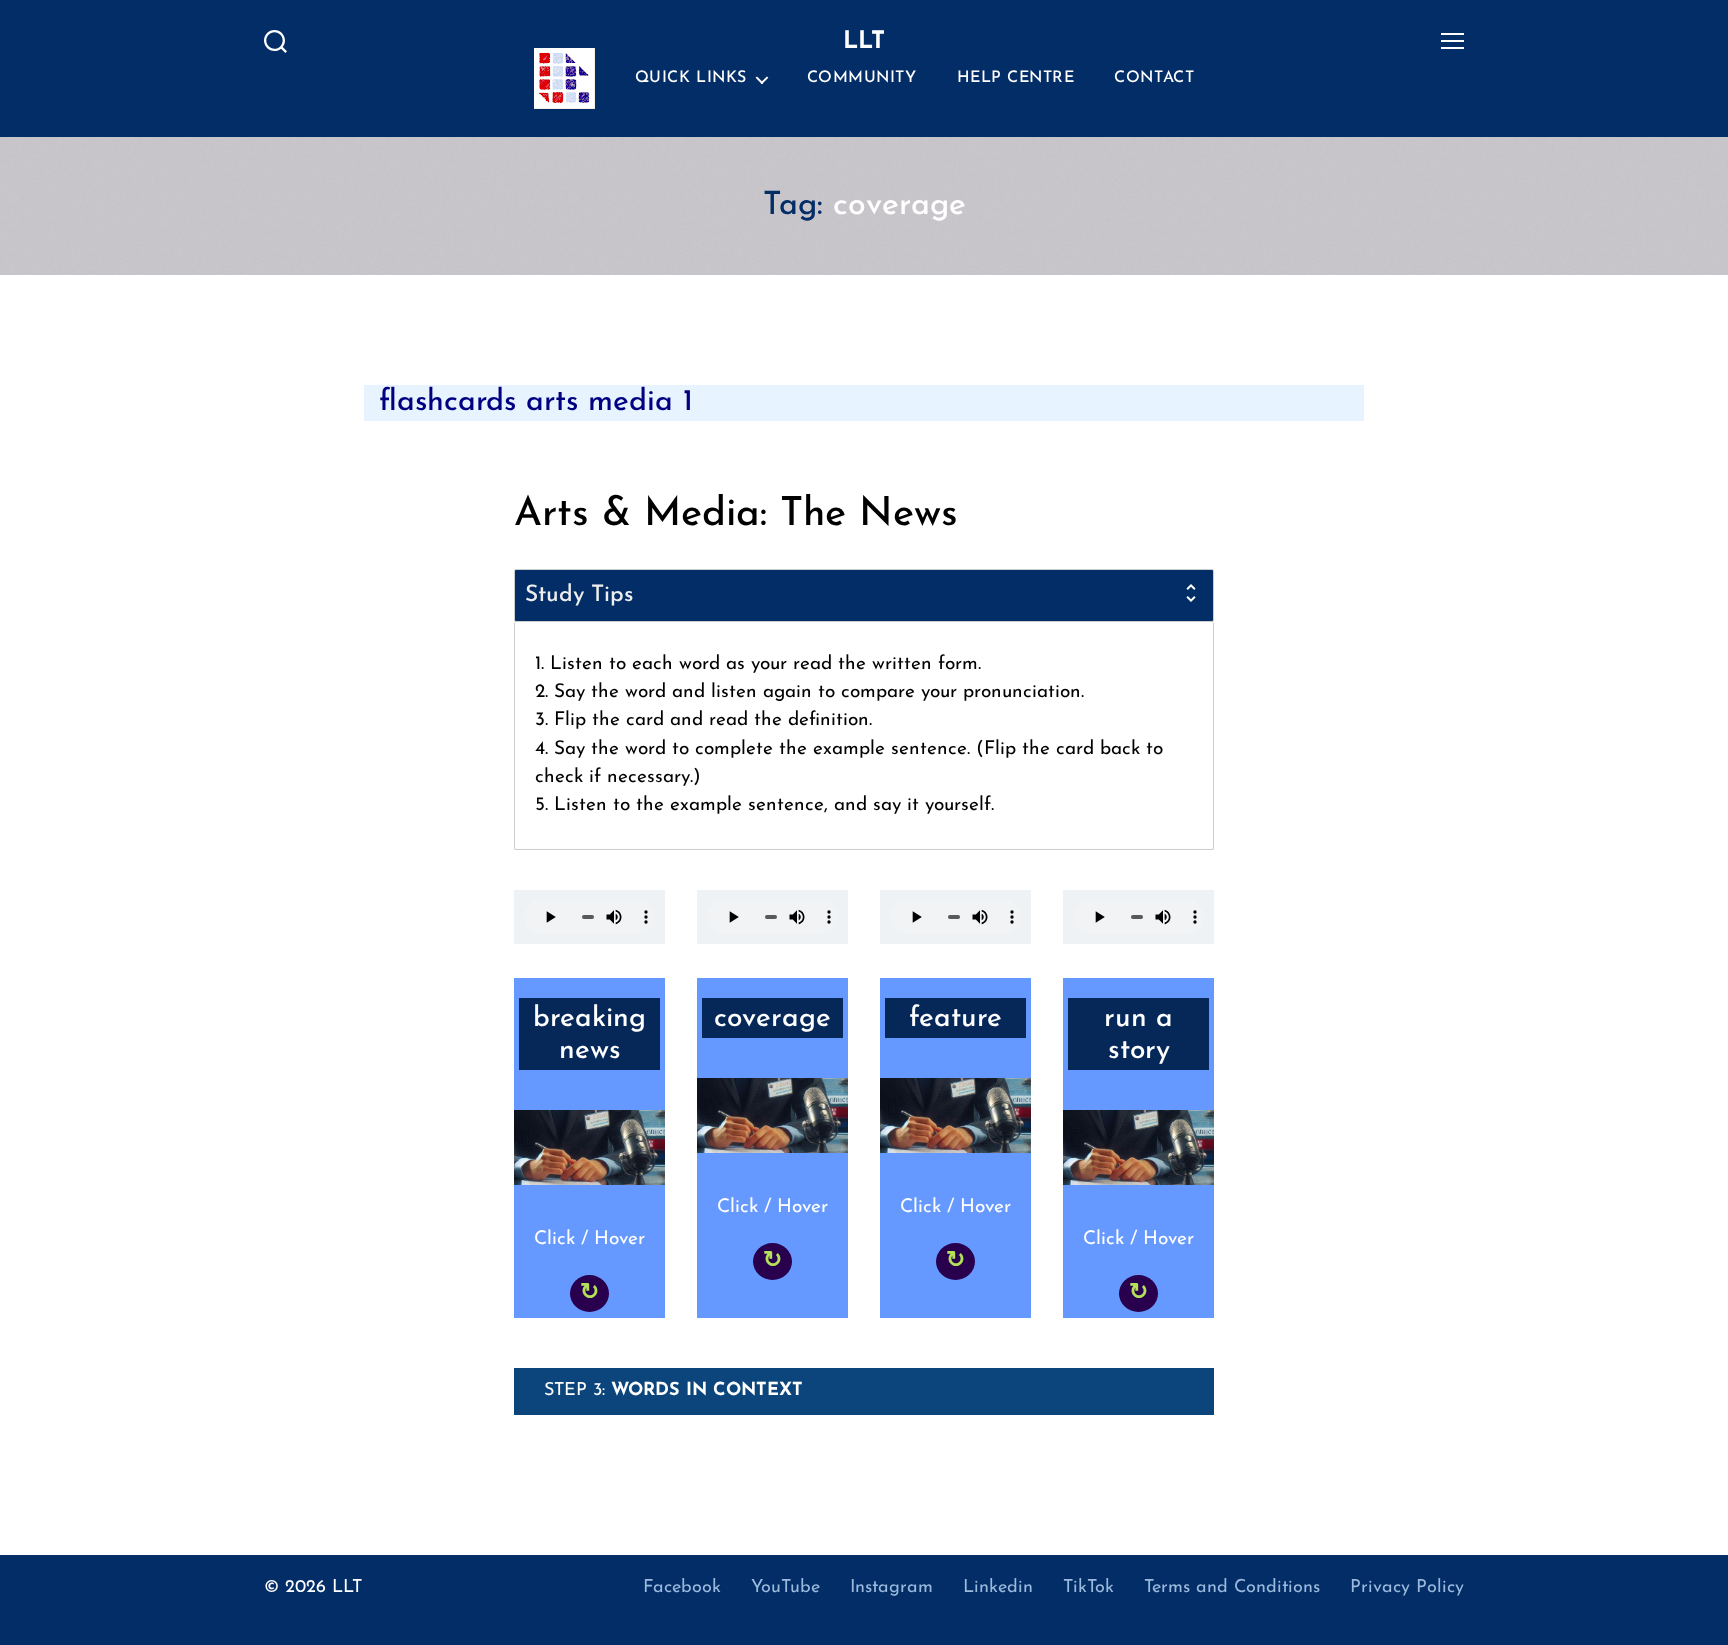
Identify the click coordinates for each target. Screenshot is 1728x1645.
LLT (347, 1588)
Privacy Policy (1407, 1588)
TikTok (1088, 1588)
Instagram (891, 1588)
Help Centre (1016, 78)
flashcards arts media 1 (536, 402)
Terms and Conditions (1232, 1588)
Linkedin (998, 1588)
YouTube (785, 1588)
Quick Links (691, 78)
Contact (1154, 78)
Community (862, 78)
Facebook (682, 1588)
